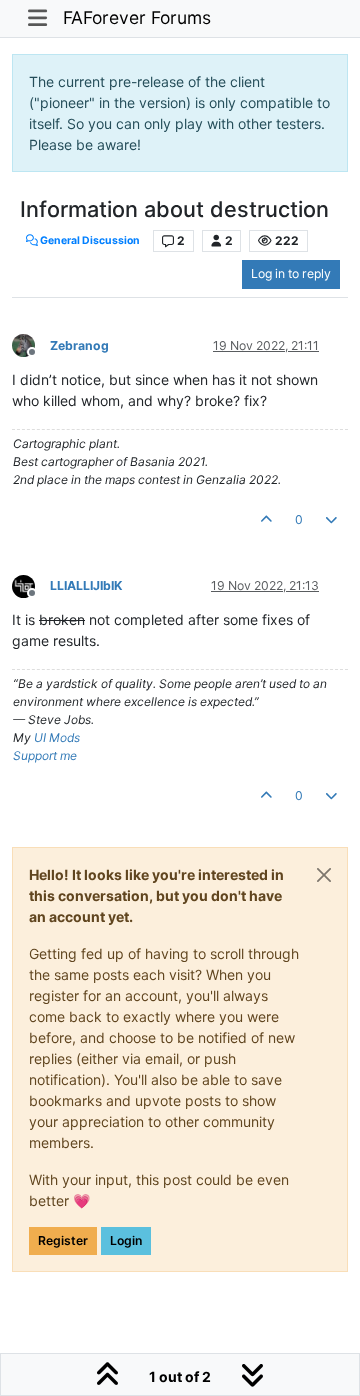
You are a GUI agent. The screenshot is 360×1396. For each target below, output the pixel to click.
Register (63, 1240)
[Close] (324, 875)
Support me (45, 755)
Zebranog (79, 345)
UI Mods (57, 737)
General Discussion (89, 240)
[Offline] (31, 344)
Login (126, 1240)
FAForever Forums (137, 17)
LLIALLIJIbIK (86, 585)
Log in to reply (291, 273)
